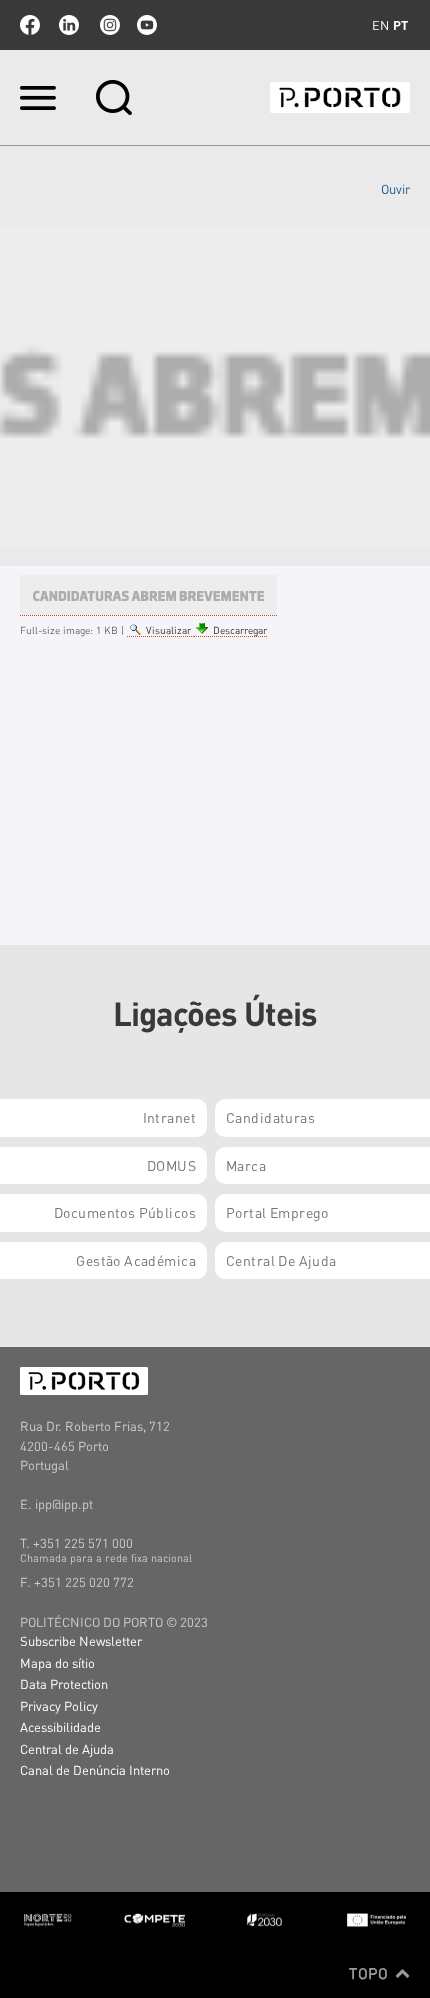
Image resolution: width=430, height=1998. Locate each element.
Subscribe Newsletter (81, 1640)
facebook (30, 25)
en (380, 25)
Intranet (169, 1117)
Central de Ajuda (67, 1748)
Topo (370, 1973)
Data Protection (64, 1683)
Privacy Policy (59, 1705)
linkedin (69, 25)
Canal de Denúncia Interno (95, 1769)
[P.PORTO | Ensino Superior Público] (340, 97)
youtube (147, 25)
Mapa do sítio (57, 1662)
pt (400, 25)
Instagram (108, 25)
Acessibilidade (60, 1726)
